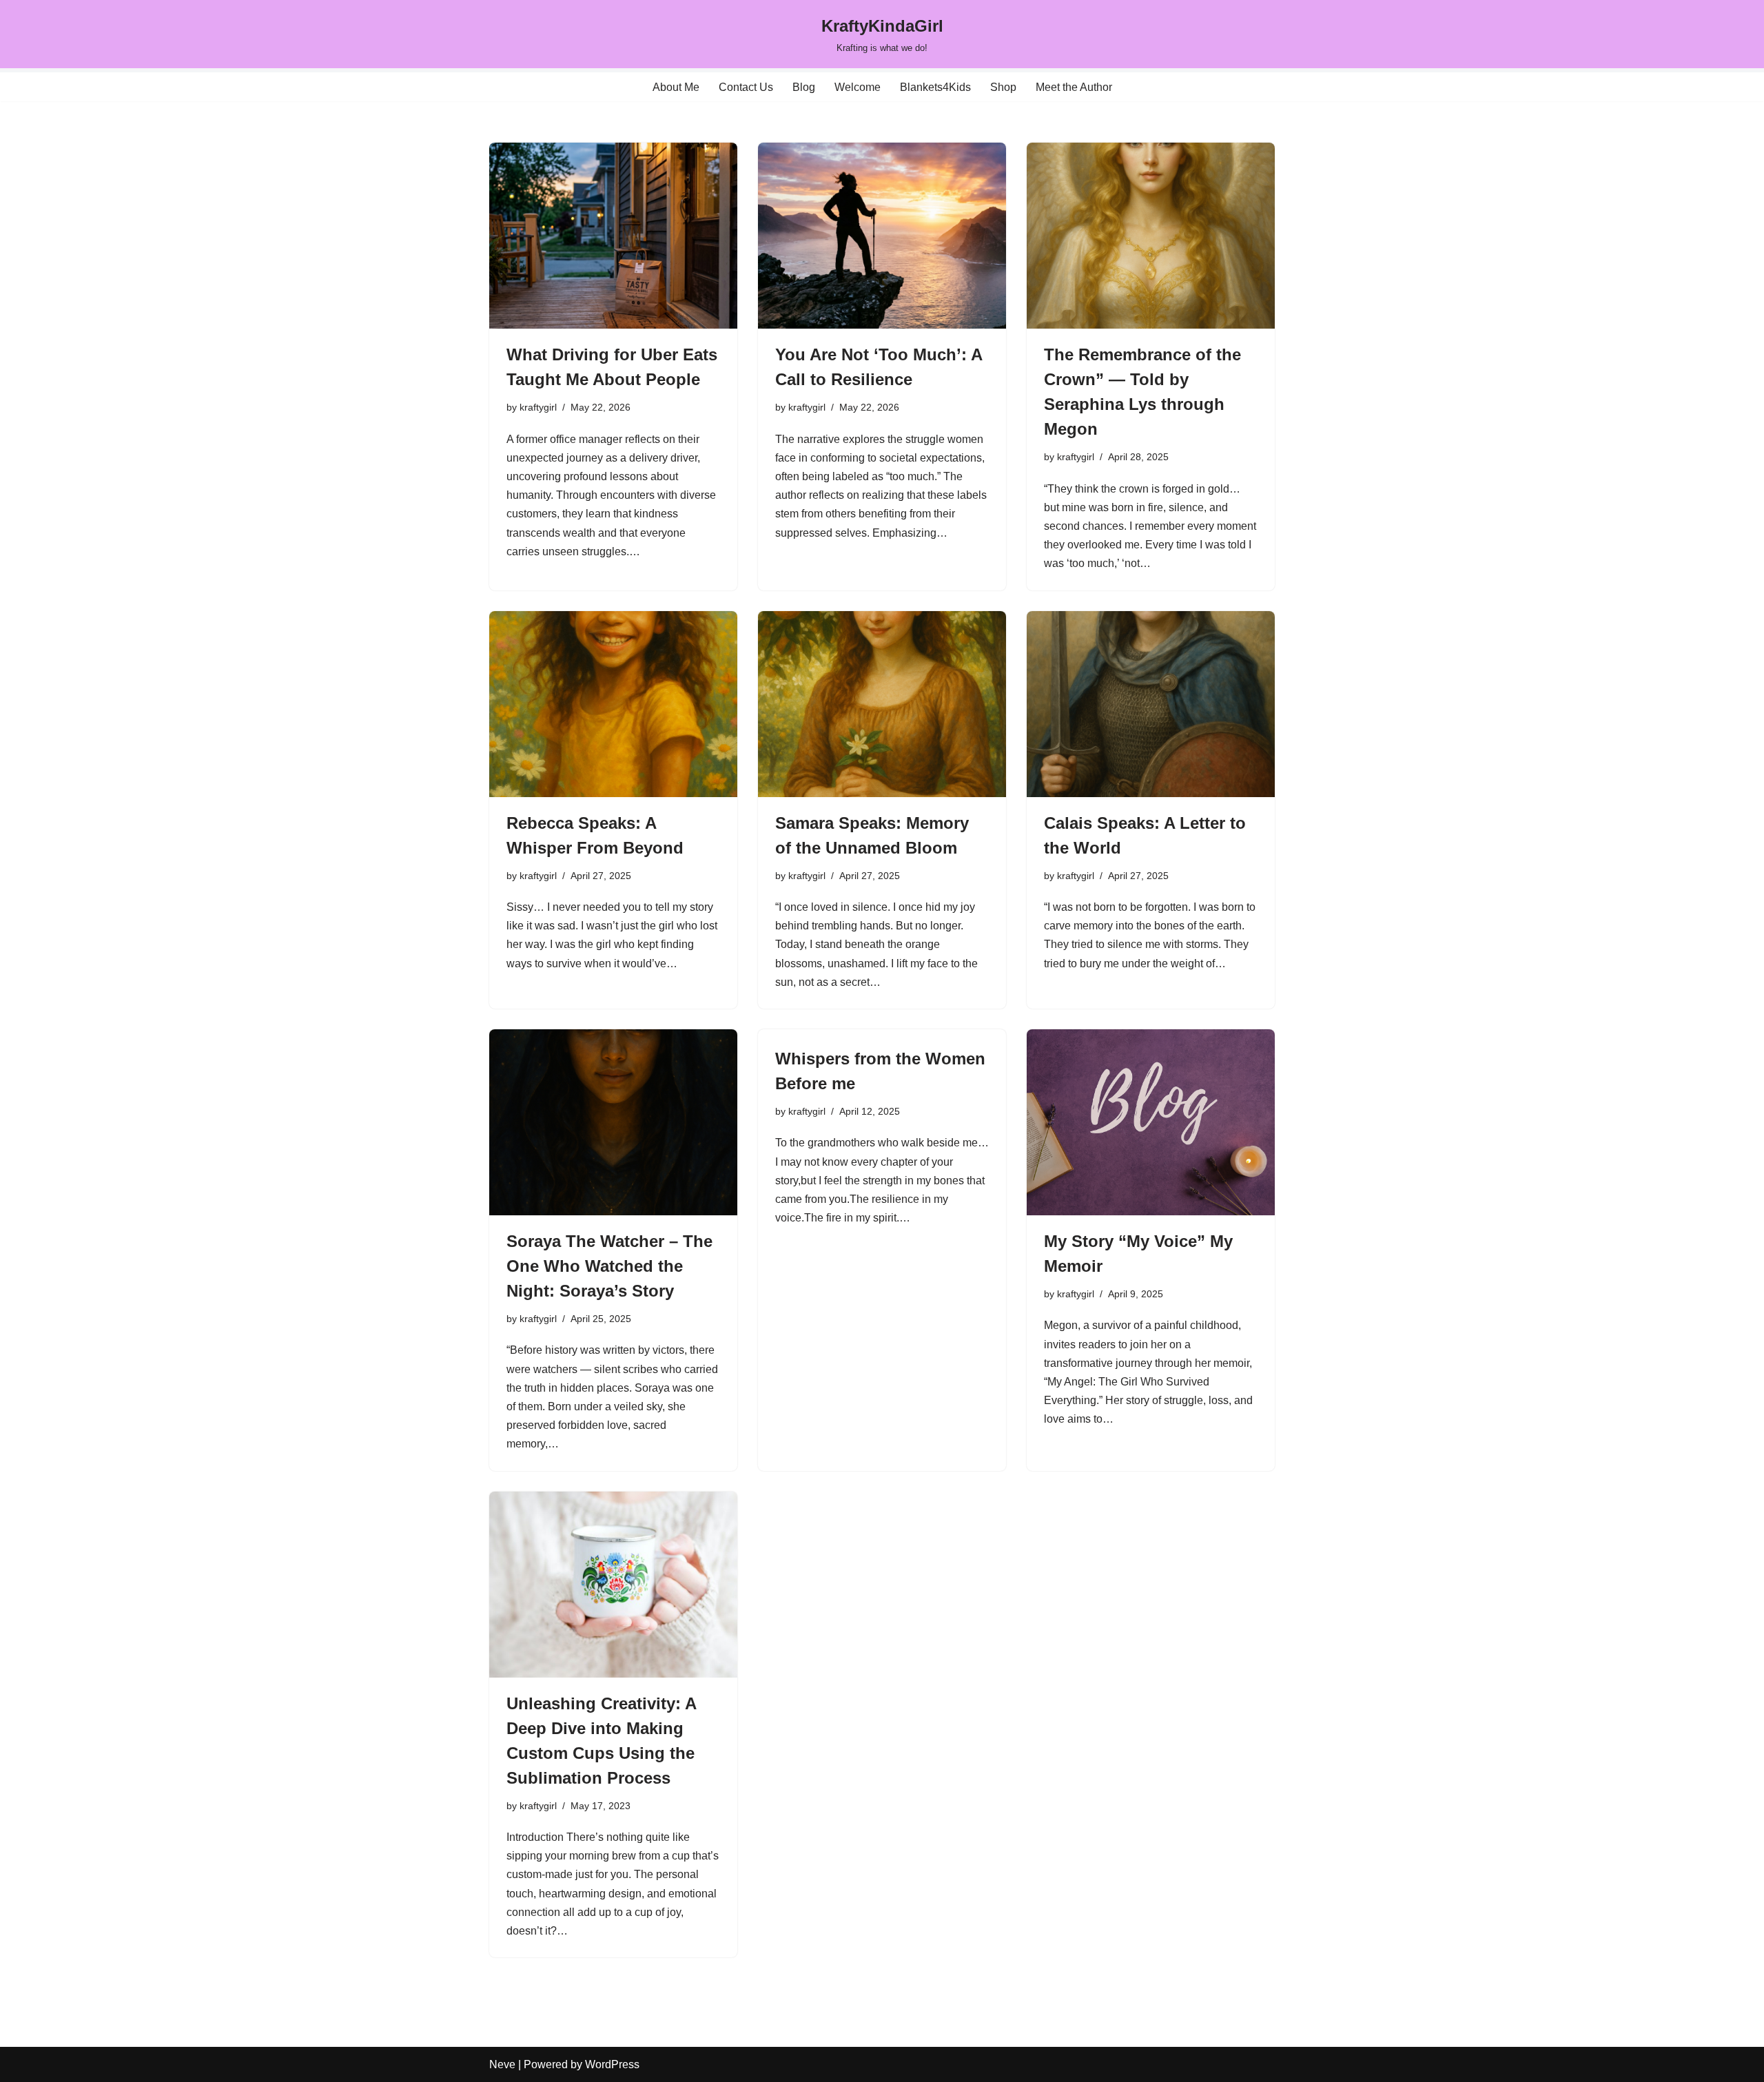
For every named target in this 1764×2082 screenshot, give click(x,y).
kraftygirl (538, 407)
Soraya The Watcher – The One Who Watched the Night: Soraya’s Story (609, 1266)
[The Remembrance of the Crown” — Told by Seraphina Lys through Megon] (1151, 236)
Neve (502, 2064)
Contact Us (746, 87)
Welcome (858, 87)
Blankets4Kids (935, 87)
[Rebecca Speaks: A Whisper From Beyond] (613, 704)
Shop (1003, 87)
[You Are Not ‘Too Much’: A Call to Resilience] (882, 236)
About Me (676, 87)
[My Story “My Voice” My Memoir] (1151, 1122)
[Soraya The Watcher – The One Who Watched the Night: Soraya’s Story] (613, 1122)
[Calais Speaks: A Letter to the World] (1151, 704)
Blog (804, 87)
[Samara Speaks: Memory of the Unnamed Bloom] (882, 704)
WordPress (612, 2064)
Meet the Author (1074, 87)
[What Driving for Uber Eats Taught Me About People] (613, 236)
